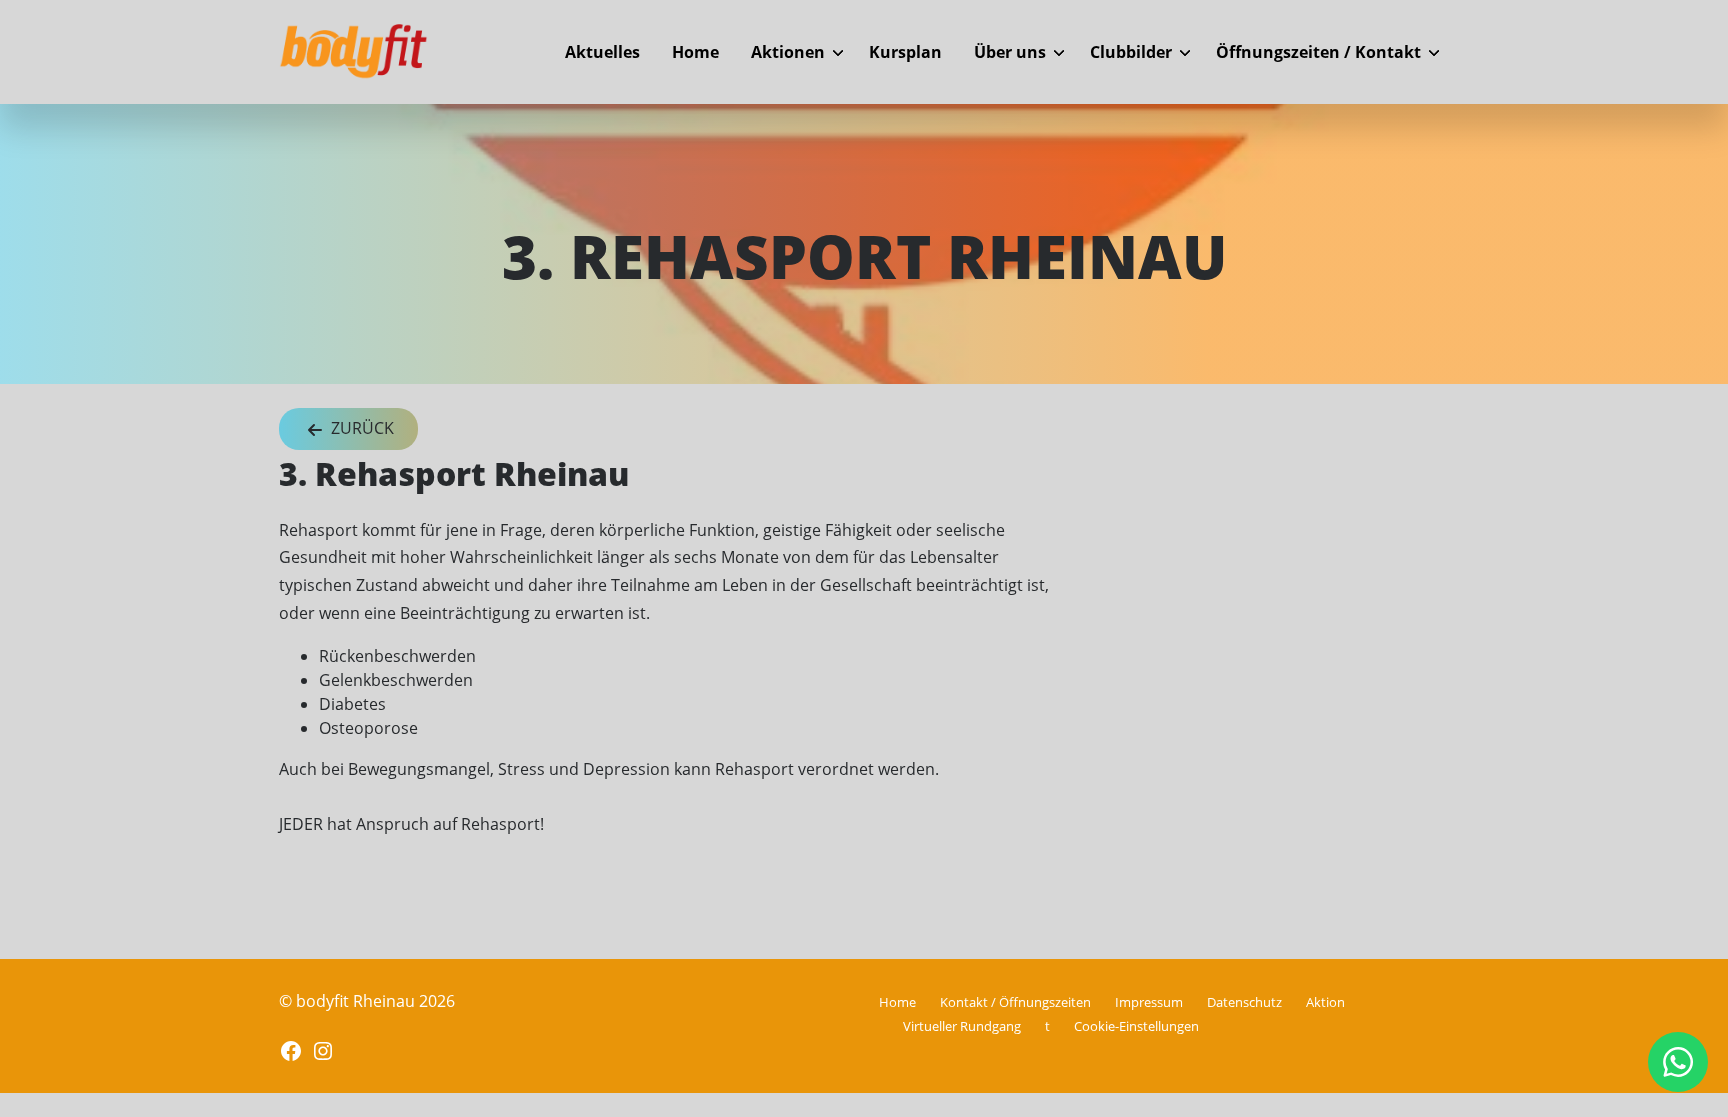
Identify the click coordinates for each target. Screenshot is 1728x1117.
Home (695, 52)
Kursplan (905, 52)
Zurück (360, 428)
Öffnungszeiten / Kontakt (1318, 52)
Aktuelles (602, 52)
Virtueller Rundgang (962, 1026)
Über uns (1010, 52)
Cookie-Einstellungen (1136, 1026)
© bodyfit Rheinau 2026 (367, 1001)
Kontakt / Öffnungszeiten (1015, 1002)
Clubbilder (1131, 52)
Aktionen (788, 52)
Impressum (1149, 1002)
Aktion (1325, 1002)
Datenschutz (1244, 1002)
